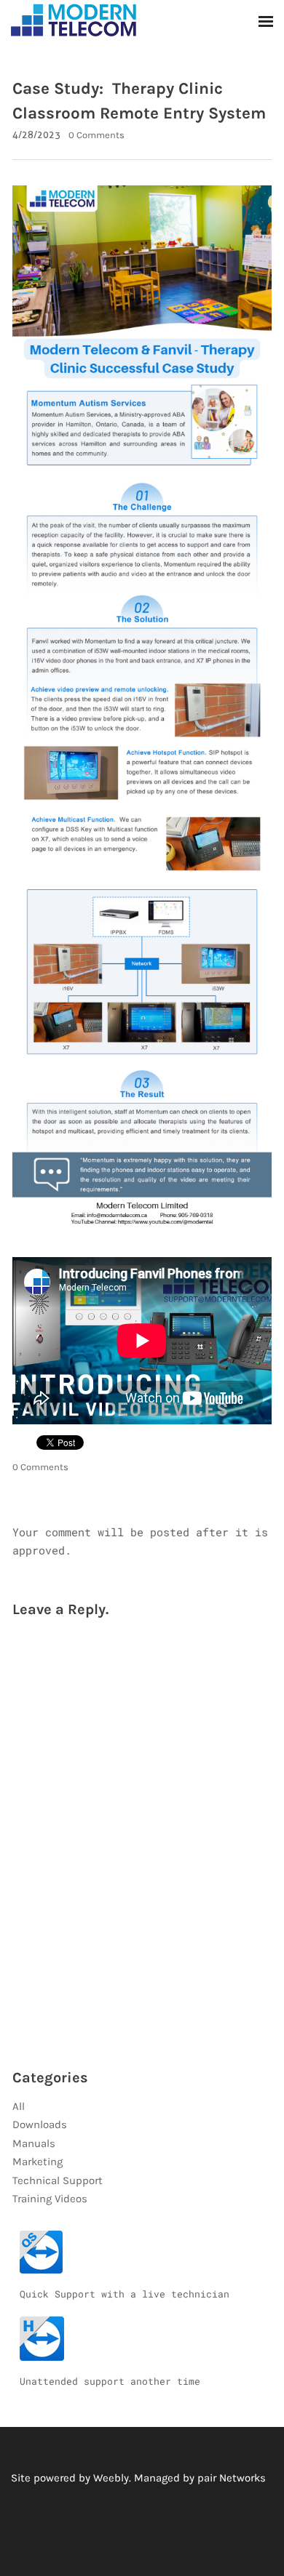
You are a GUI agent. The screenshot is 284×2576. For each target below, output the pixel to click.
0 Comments (96, 135)
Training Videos (50, 2199)
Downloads (40, 2124)
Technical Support (58, 2180)
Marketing (38, 2162)
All (19, 2106)
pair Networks (232, 2478)
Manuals (34, 2143)
